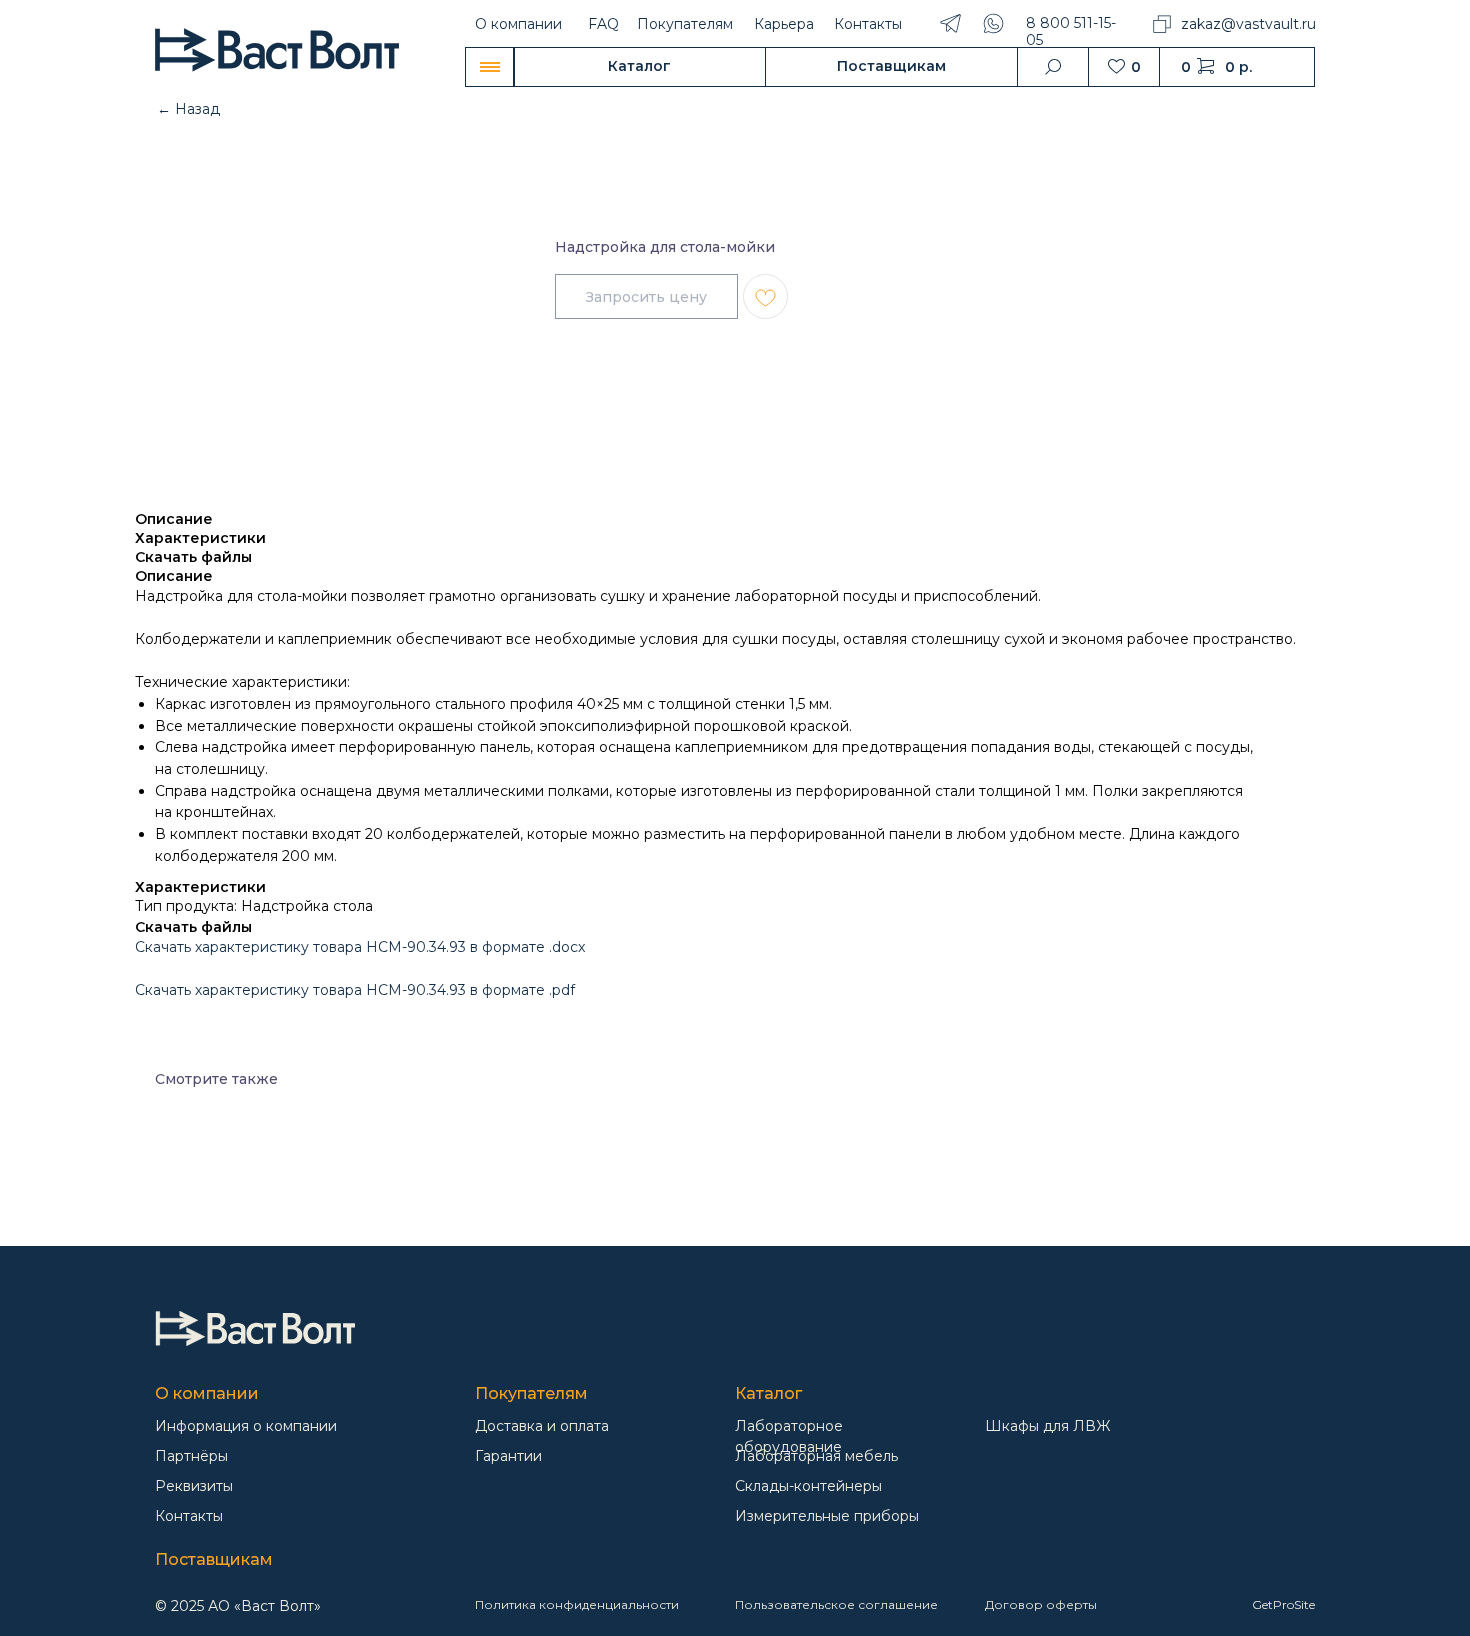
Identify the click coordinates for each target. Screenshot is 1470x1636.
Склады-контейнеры (808, 1486)
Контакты (868, 24)
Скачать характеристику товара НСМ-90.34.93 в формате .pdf (355, 990)
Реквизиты (194, 1486)
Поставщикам (214, 1559)
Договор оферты (1041, 1604)
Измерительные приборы (827, 1516)
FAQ (603, 24)
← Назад (188, 109)
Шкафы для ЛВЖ (1047, 1426)
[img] (255, 1328)
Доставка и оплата (542, 1426)
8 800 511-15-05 (1071, 31)
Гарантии (508, 1456)
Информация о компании (246, 1426)
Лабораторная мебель (816, 1456)
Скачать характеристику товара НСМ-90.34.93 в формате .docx (360, 947)
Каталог (768, 1393)
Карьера (784, 24)
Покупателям (685, 24)
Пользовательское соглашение (836, 1604)
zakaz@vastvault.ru (1248, 24)
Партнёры (191, 1456)
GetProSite (1283, 1604)
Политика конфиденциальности (577, 1604)
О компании (518, 24)
